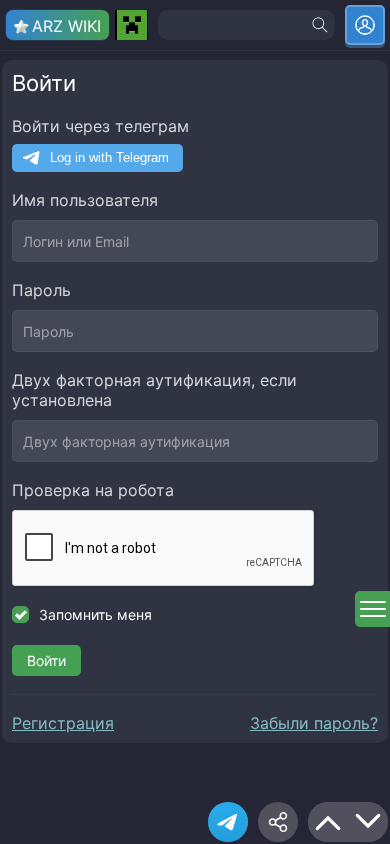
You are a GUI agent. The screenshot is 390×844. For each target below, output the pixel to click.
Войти (46, 660)
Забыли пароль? (314, 723)
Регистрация (63, 723)
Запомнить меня (95, 614)
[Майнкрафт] (131, 25)
